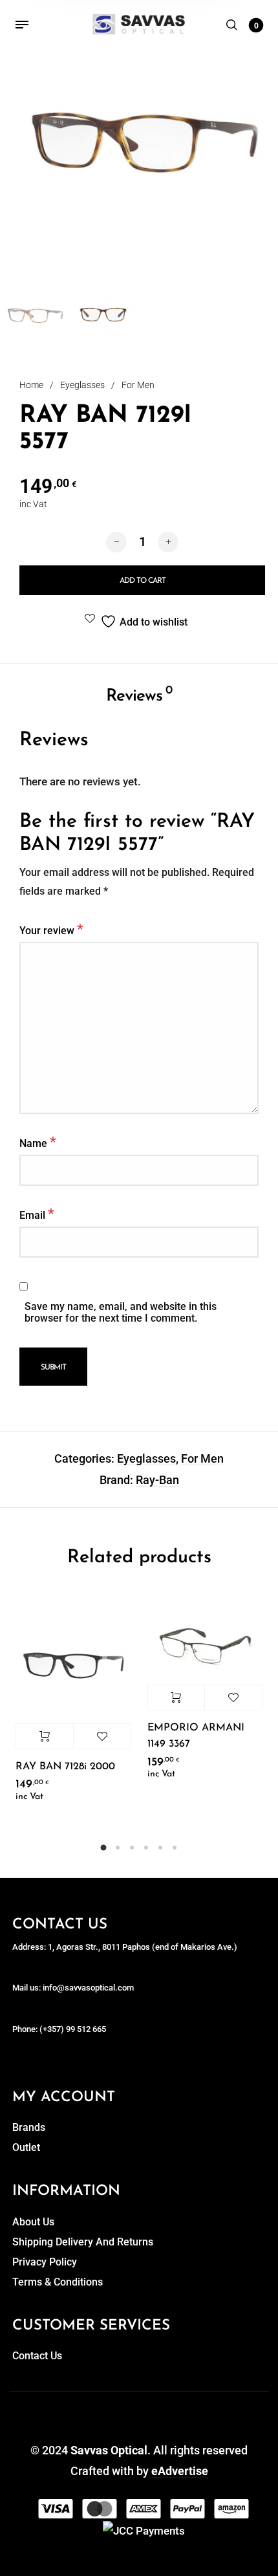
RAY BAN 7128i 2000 (65, 1767)
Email (37, 1214)
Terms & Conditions (58, 2282)
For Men (138, 385)
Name (38, 1142)
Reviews (139, 695)
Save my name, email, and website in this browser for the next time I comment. (121, 1313)
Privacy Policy (45, 2262)
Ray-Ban (157, 1480)
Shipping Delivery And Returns (83, 2242)
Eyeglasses (82, 385)
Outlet (26, 2147)
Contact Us (37, 2356)
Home (31, 385)
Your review (51, 929)
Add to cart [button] (45, 1736)
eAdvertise (180, 2471)
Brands (29, 2127)
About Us (33, 2222)
